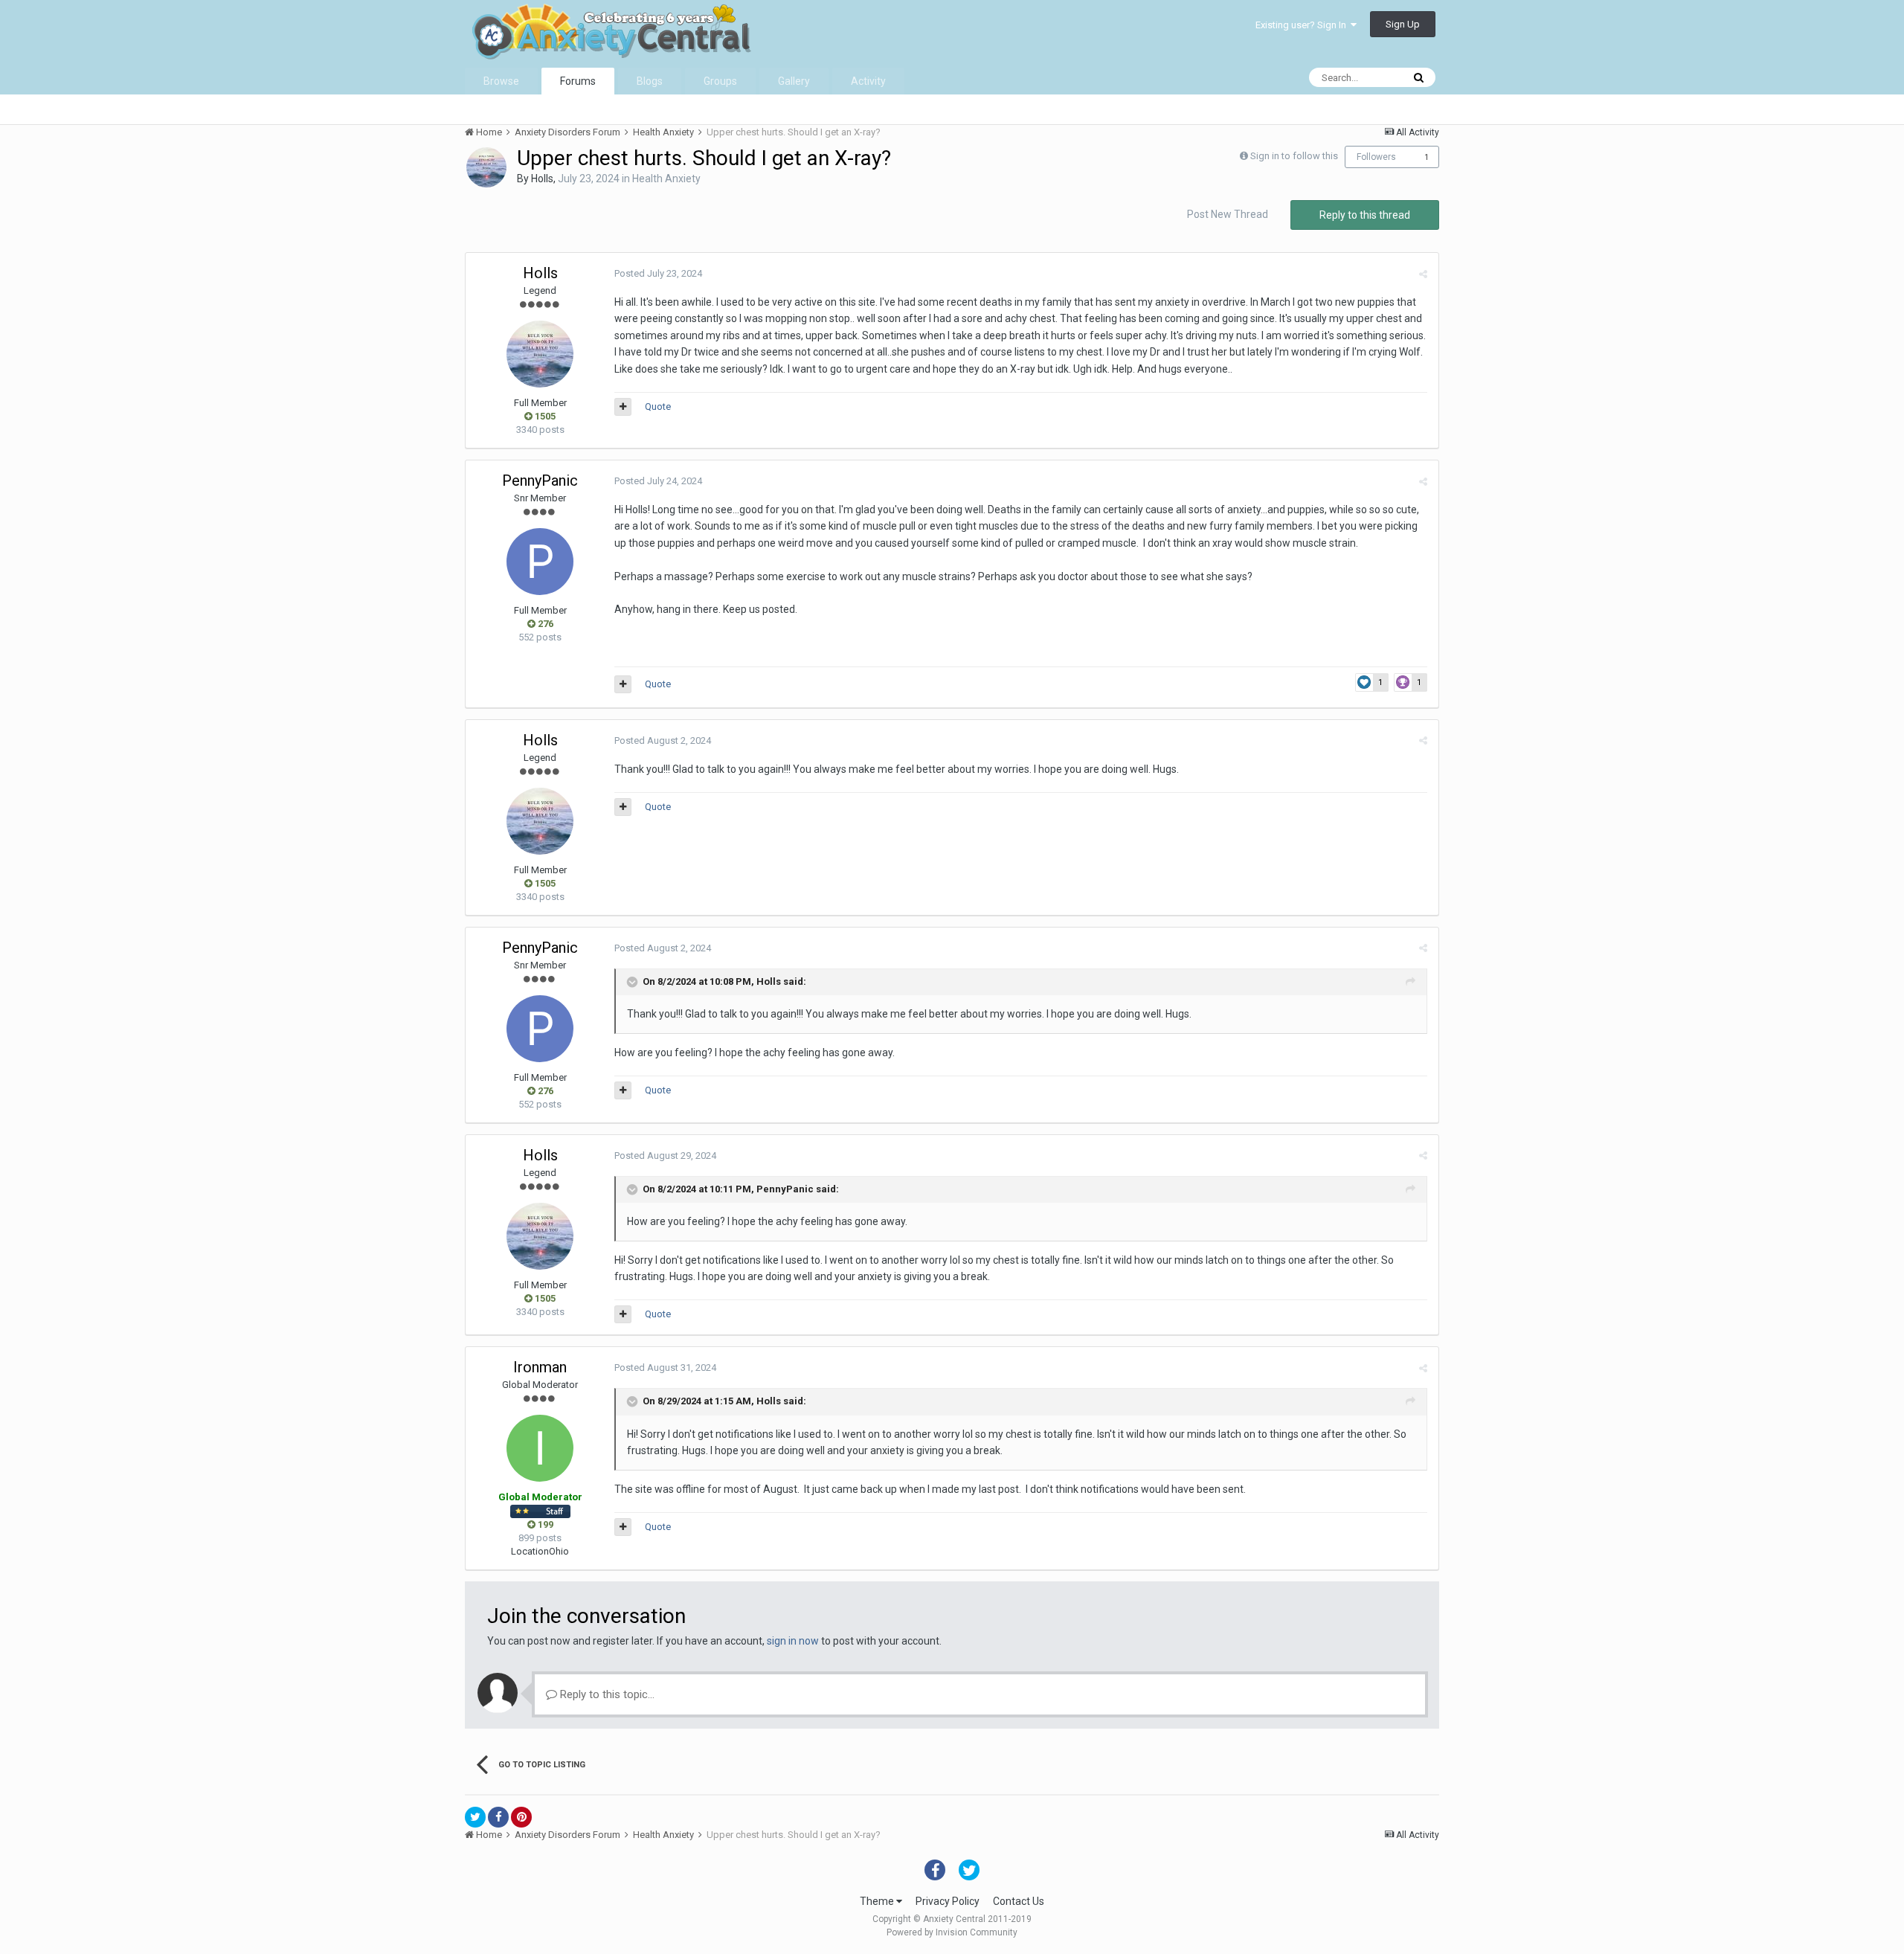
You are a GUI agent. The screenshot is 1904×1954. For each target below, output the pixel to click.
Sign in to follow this (1294, 156)
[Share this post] (1423, 274)
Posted (658, 273)
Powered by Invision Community (952, 1932)
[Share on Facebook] (498, 1817)
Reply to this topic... (606, 1694)
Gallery (794, 81)
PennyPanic (540, 481)
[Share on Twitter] (475, 1817)
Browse (501, 81)
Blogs (650, 81)
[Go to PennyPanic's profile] (540, 562)
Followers (1376, 157)
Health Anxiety (666, 179)
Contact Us (1019, 1901)
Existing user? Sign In (1303, 25)
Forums (578, 81)
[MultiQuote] (623, 407)
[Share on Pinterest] (521, 1817)
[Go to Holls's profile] (486, 167)
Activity (868, 81)
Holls (542, 179)
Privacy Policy (948, 1901)
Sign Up (1403, 24)
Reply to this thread (1365, 215)
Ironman (540, 1367)
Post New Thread (1228, 214)
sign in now (793, 1641)
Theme (878, 1901)
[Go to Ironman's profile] (540, 1448)
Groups (720, 81)
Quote (658, 406)
